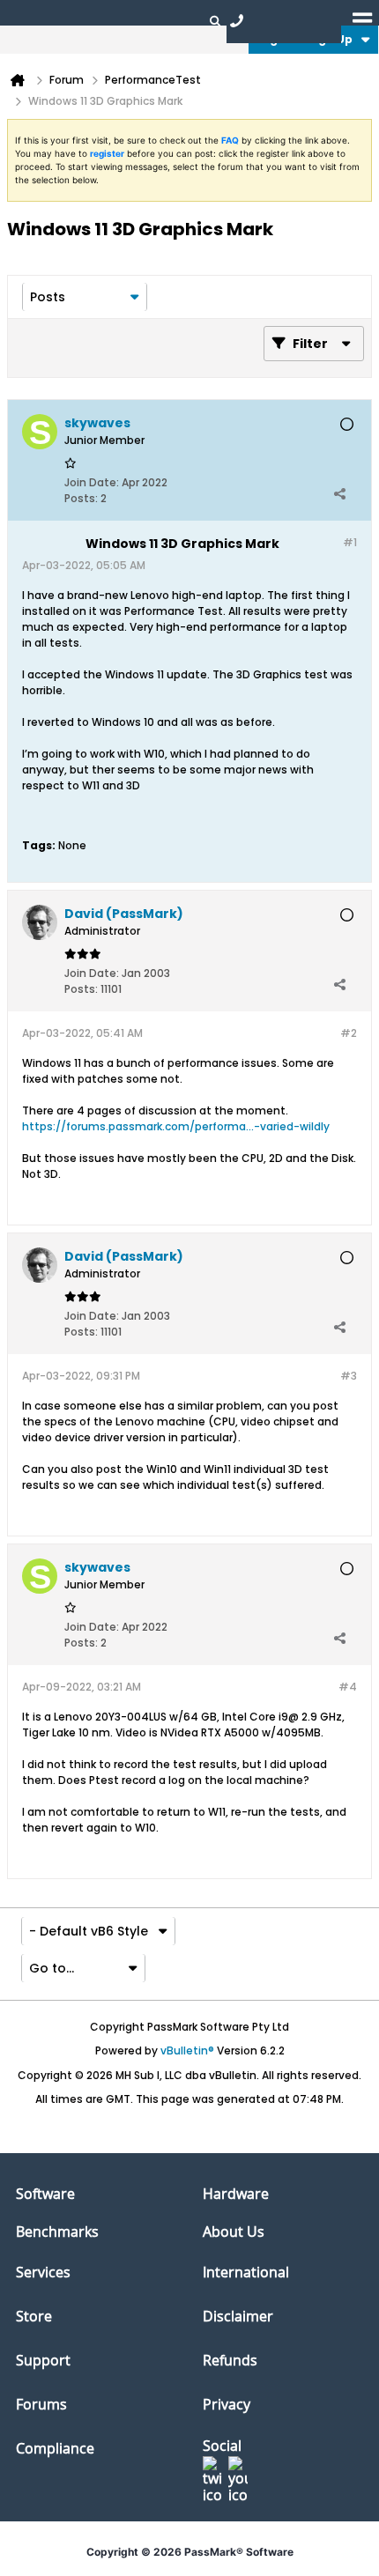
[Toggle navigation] (362, 20)
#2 (349, 1033)
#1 (350, 542)
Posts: (81, 498)
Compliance (55, 2448)
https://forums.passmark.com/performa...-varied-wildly (176, 1126)
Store (34, 2316)
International (246, 2272)
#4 (348, 1687)
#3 (349, 1376)
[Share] (339, 494)
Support (43, 2360)
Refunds (230, 2360)
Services (43, 2272)
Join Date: (92, 482)
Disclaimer (238, 2316)
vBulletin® (187, 2050)
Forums (41, 2404)
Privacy (227, 2404)
